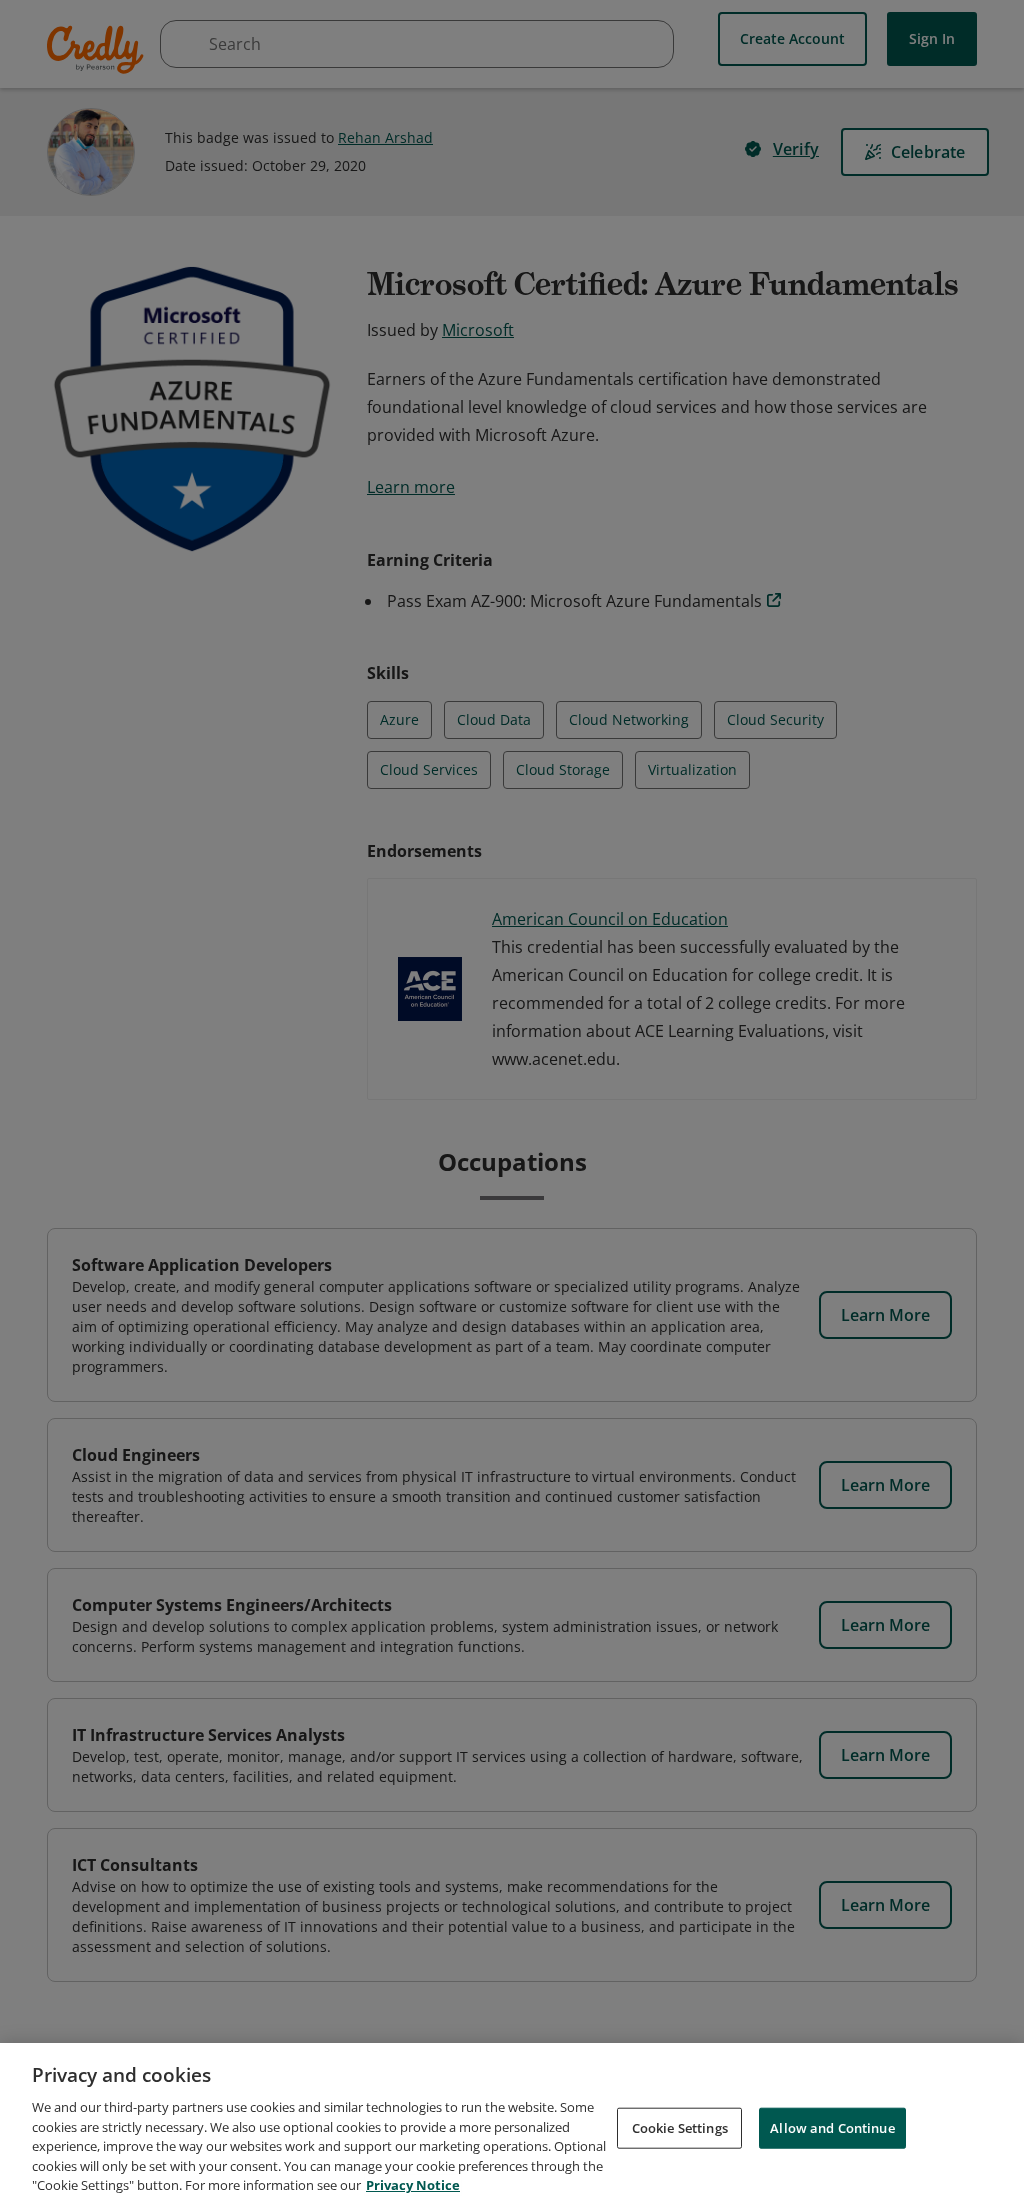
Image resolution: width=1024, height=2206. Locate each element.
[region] (512, 2124)
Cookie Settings (680, 2127)
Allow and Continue (832, 2127)
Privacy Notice (413, 2185)
